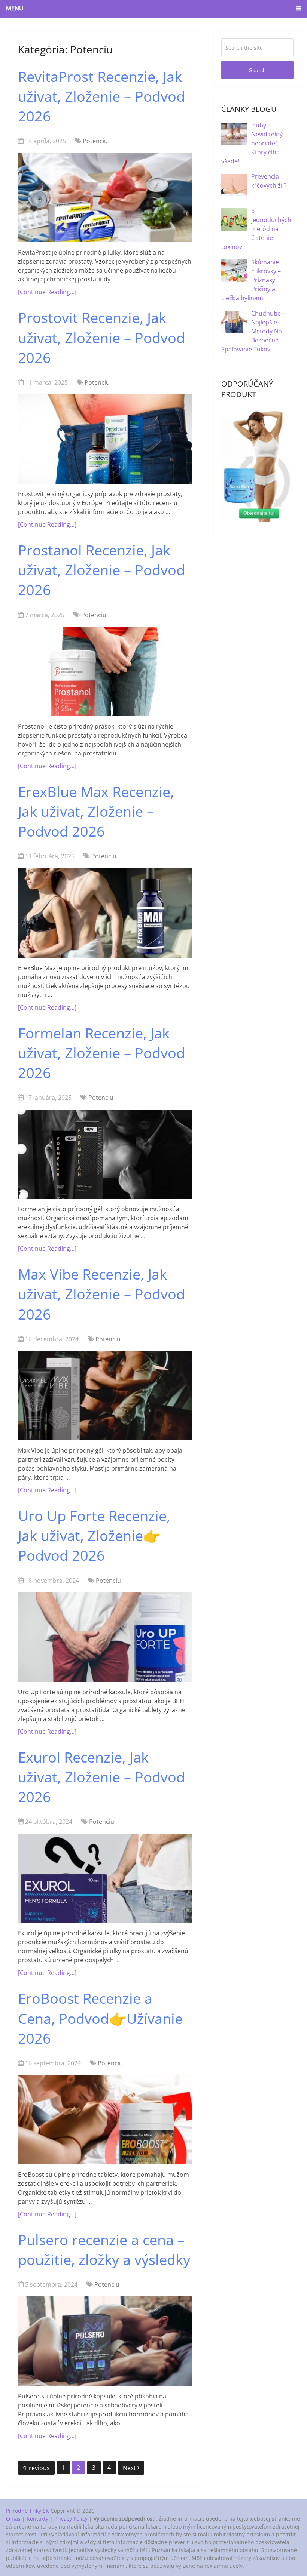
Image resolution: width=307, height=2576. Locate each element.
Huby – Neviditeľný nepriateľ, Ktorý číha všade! (252, 143)
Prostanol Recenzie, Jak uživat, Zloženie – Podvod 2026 (101, 570)
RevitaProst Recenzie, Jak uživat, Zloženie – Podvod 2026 (101, 96)
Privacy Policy (71, 2519)
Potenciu (95, 141)
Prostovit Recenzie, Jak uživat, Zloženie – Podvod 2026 (101, 337)
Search (257, 70)
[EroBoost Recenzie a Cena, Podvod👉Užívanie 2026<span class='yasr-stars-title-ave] (105, 2120)
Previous (37, 2468)
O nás (13, 2519)
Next (130, 2468)
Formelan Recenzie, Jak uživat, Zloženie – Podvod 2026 (101, 1053)
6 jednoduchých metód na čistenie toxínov (256, 229)
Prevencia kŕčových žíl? (269, 181)
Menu (15, 8)
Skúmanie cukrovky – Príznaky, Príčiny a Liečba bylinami (251, 280)
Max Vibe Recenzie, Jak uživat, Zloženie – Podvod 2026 (101, 1294)
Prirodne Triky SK (28, 2511)
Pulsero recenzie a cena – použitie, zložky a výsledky (104, 2249)
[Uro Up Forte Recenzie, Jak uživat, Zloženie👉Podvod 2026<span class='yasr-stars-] (105, 1637)
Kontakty (37, 2519)
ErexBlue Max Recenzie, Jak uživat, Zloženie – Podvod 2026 (96, 811)
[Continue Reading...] (47, 292)
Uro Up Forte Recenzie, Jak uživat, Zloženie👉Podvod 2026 (94, 1535)
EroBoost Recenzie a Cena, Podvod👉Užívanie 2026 (100, 2018)
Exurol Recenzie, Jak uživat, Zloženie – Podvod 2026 (101, 1777)
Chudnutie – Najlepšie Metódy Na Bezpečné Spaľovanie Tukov (253, 331)
